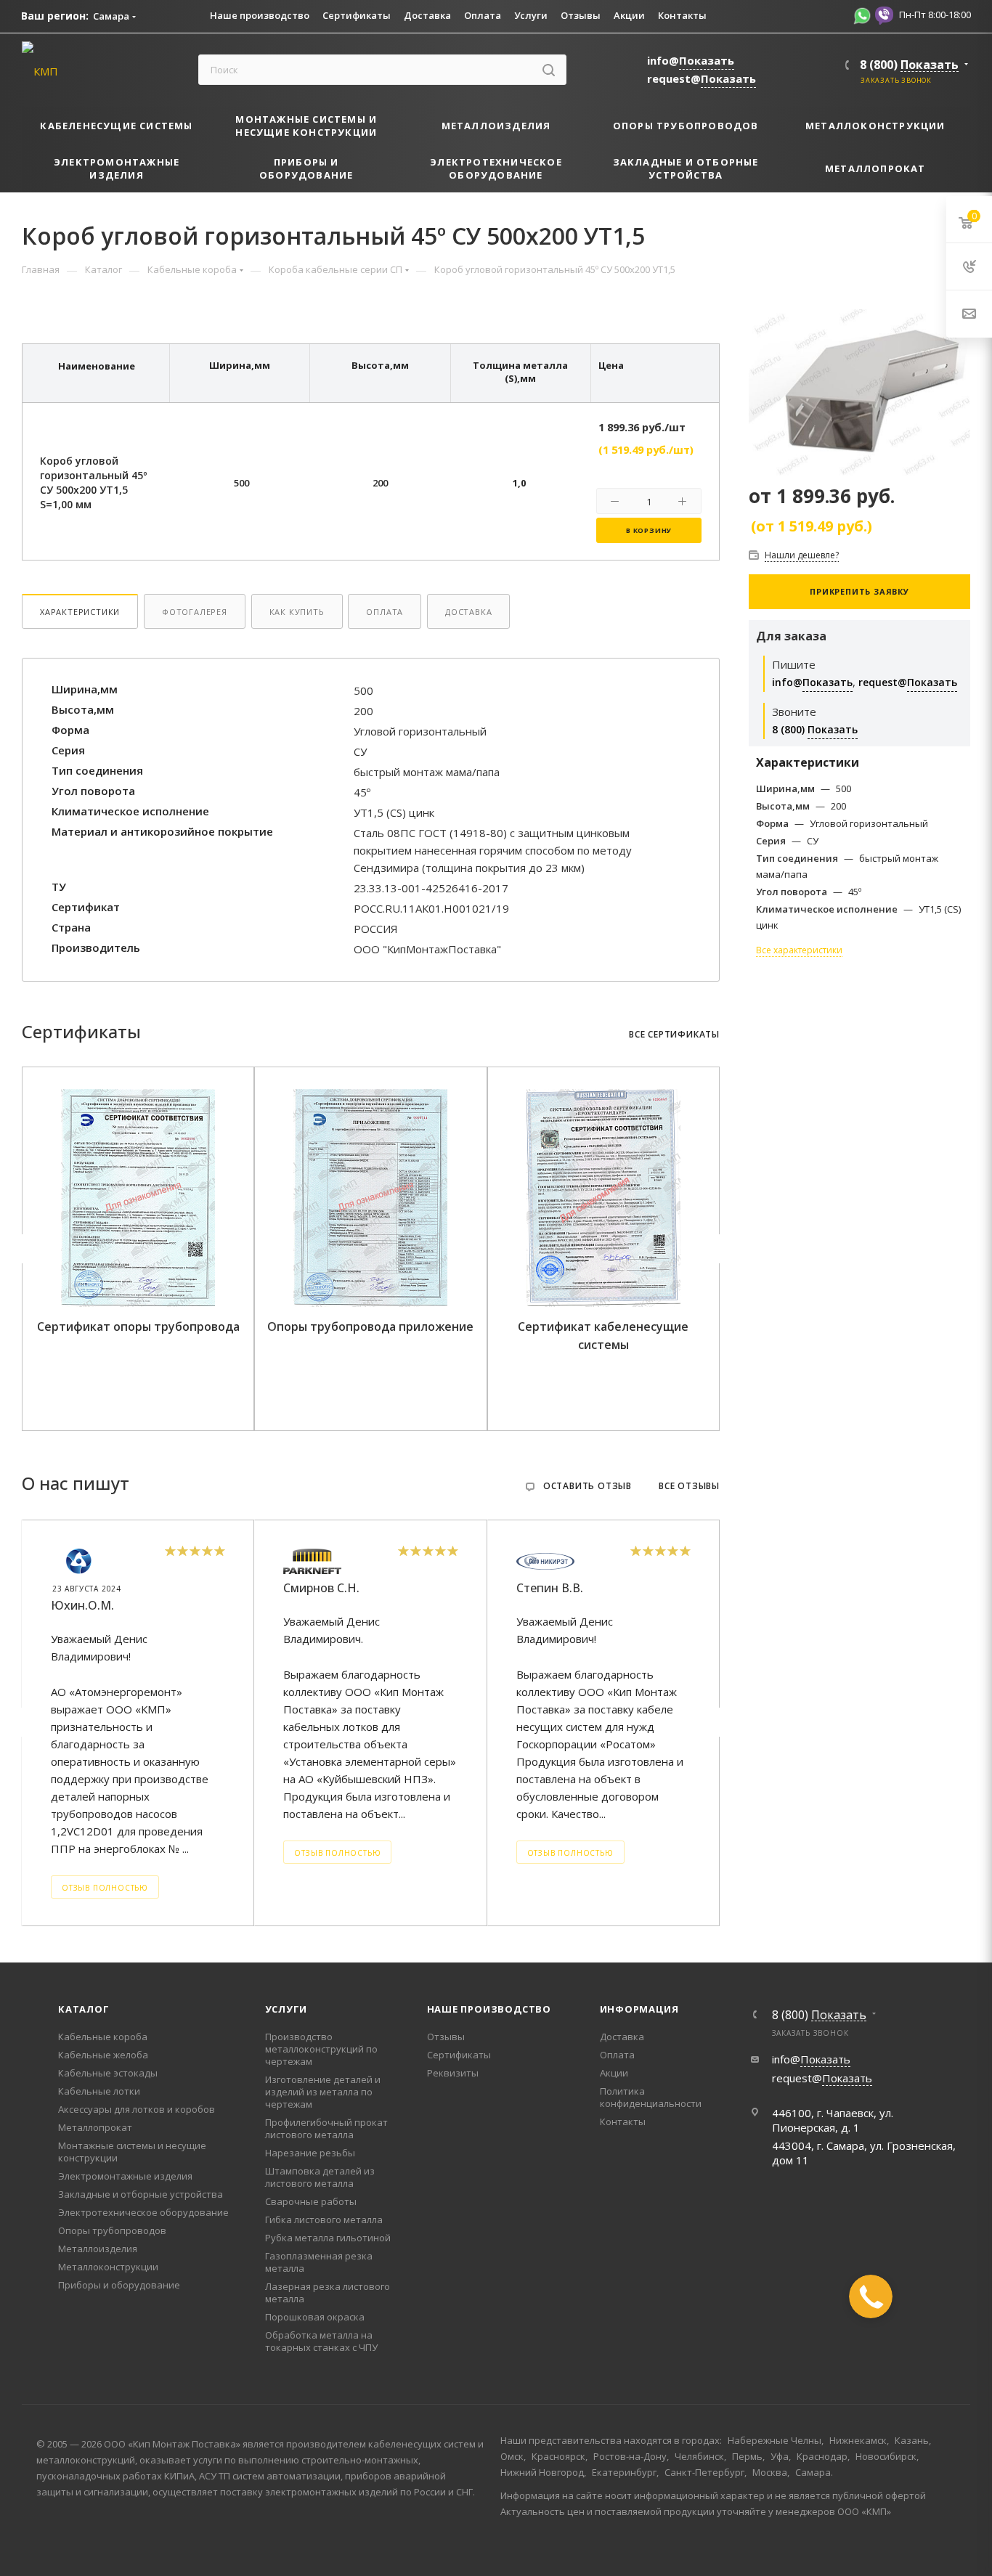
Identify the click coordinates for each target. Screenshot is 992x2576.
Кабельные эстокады (108, 2073)
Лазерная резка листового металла (328, 2292)
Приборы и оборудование (119, 2285)
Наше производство (489, 2009)
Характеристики (80, 612)
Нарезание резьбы (310, 2153)
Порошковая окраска (315, 2317)
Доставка (468, 612)
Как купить (297, 612)
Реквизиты (453, 2073)
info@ (691, 60)
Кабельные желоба (103, 2055)
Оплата (385, 612)
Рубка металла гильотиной (328, 2238)
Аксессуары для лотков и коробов (137, 2109)
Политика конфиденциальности (651, 2097)
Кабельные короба (103, 2037)
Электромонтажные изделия (125, 2176)
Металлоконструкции (108, 2267)
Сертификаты (459, 2055)
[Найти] (549, 70)
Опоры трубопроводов (112, 2230)
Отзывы (446, 2037)
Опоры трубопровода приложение (370, 1326)
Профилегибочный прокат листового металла (326, 2128)
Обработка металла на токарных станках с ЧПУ (321, 2341)
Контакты (623, 2121)
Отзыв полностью (105, 1888)
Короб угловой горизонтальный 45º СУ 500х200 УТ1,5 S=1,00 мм (93, 482)
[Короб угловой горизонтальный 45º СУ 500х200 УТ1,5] (859, 391)
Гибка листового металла (324, 2220)
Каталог (84, 2009)
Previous (25, 1249)
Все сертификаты (674, 1035)
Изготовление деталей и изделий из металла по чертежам (323, 2092)
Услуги (286, 2009)
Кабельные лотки (99, 2091)
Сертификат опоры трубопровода (138, 1326)
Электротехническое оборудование (143, 2212)
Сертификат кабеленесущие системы (603, 1336)
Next (717, 1249)
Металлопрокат (95, 2127)
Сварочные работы (311, 2201)
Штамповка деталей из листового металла (320, 2177)
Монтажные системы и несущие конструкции (132, 2152)
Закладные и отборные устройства (141, 2194)
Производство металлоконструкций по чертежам (321, 2049)
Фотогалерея (195, 612)
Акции (614, 2073)
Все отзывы (689, 1486)
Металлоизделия (98, 2249)
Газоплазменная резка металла (319, 2262)
